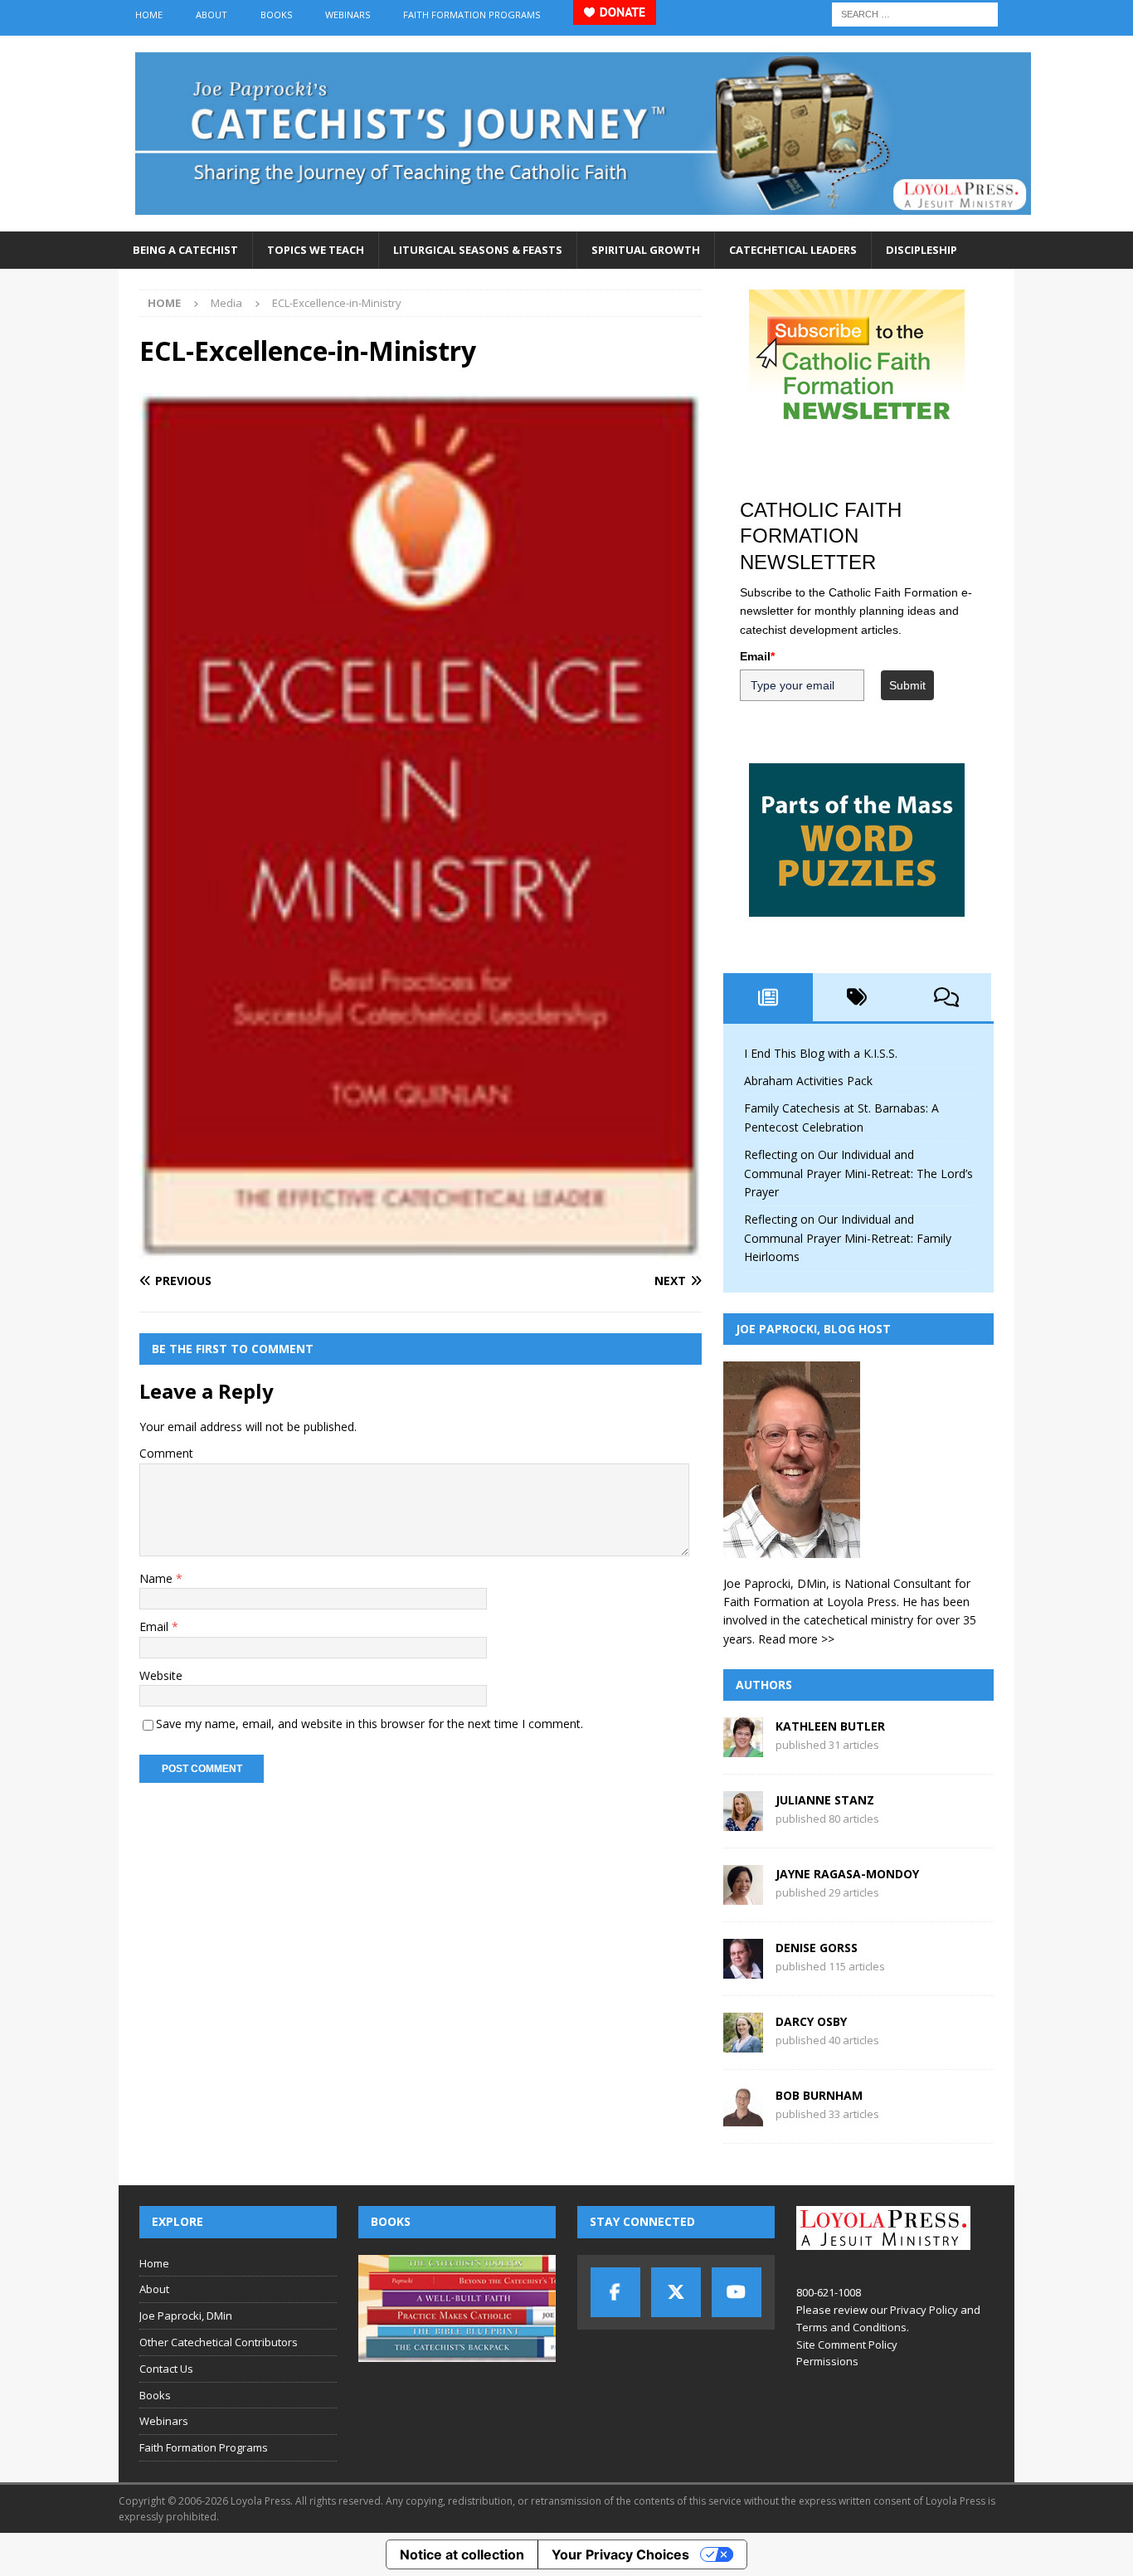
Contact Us (166, 2369)
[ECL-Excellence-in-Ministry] (421, 1248)
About (212, 15)
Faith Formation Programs (472, 15)
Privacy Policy (924, 2310)
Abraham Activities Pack (808, 1081)
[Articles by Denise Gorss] (743, 1969)
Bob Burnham (819, 2095)
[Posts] (768, 997)
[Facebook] (615, 2292)
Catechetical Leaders (793, 250)
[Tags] (858, 997)
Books (276, 15)
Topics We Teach (316, 250)
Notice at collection (462, 2554)
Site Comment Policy (847, 2345)
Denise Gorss (817, 1948)
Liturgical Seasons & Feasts (478, 250)
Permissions (827, 2361)
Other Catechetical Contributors (219, 2342)
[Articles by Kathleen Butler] (743, 1748)
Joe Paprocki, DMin (186, 2315)
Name (158, 1578)
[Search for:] (915, 13)
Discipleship (921, 250)
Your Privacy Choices (620, 2554)
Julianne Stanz (825, 1800)
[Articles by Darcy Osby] (743, 2043)
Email (156, 1626)
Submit (907, 685)
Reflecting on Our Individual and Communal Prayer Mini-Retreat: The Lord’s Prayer (858, 1173)
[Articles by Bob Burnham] (743, 2117)
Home (149, 15)
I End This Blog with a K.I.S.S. (821, 1053)
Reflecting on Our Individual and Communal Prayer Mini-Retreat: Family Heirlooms (848, 1238)
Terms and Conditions (851, 2327)
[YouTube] (737, 2292)
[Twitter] (676, 2292)
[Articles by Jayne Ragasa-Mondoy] (743, 1895)
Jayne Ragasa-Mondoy (847, 1874)
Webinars (348, 15)
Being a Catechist (185, 250)
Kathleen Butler (830, 1726)
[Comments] (946, 997)
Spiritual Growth (646, 250)
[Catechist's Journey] (583, 222)
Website (161, 1675)
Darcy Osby (811, 2021)
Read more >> (796, 1639)
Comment (166, 1453)
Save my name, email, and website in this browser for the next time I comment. (370, 1724)
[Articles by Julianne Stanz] (743, 1821)
